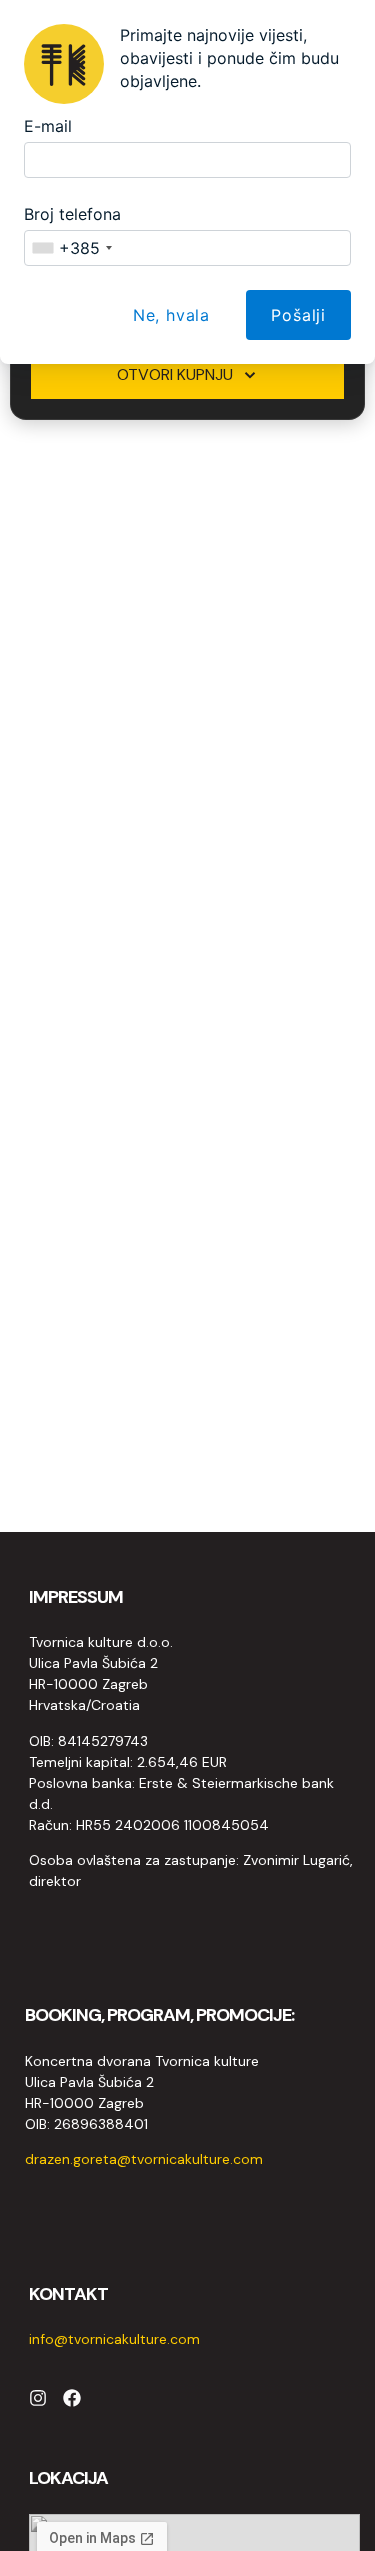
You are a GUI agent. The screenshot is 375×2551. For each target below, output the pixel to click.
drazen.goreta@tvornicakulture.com (144, 2159)
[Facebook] (72, 2398)
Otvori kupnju (175, 374)
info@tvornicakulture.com (114, 2339)
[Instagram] (38, 2398)
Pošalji (298, 315)
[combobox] (71, 248)
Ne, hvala (171, 315)
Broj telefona (72, 214)
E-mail (48, 126)
